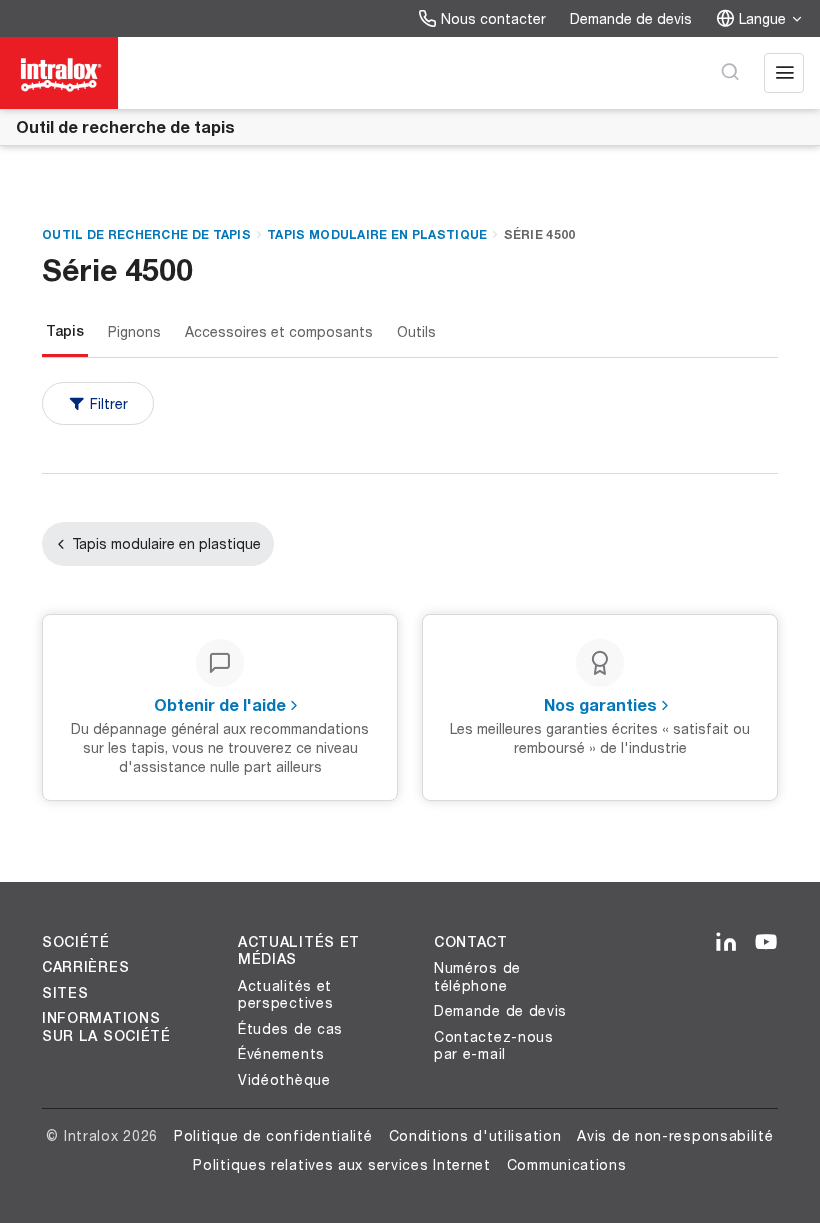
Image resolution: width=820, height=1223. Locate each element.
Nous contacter (493, 18)
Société (76, 942)
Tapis (65, 331)
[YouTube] (766, 943)
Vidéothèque (284, 1079)
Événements (281, 1053)
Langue (762, 18)
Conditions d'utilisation (475, 1135)
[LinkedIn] (726, 943)
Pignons (134, 331)
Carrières (85, 967)
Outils (416, 331)
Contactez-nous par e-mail (494, 1045)
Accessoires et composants (279, 331)
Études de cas (290, 1028)
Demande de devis (631, 18)
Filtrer (109, 403)
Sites (65, 993)
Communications (567, 1164)
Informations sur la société (106, 1027)
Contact (471, 942)
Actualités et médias (299, 951)
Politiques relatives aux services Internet (341, 1164)
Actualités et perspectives (285, 994)
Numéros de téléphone (477, 976)
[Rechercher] (730, 73)
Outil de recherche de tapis (125, 126)
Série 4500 (540, 234)
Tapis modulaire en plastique (377, 234)
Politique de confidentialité (273, 1135)
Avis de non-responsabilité (675, 1135)
